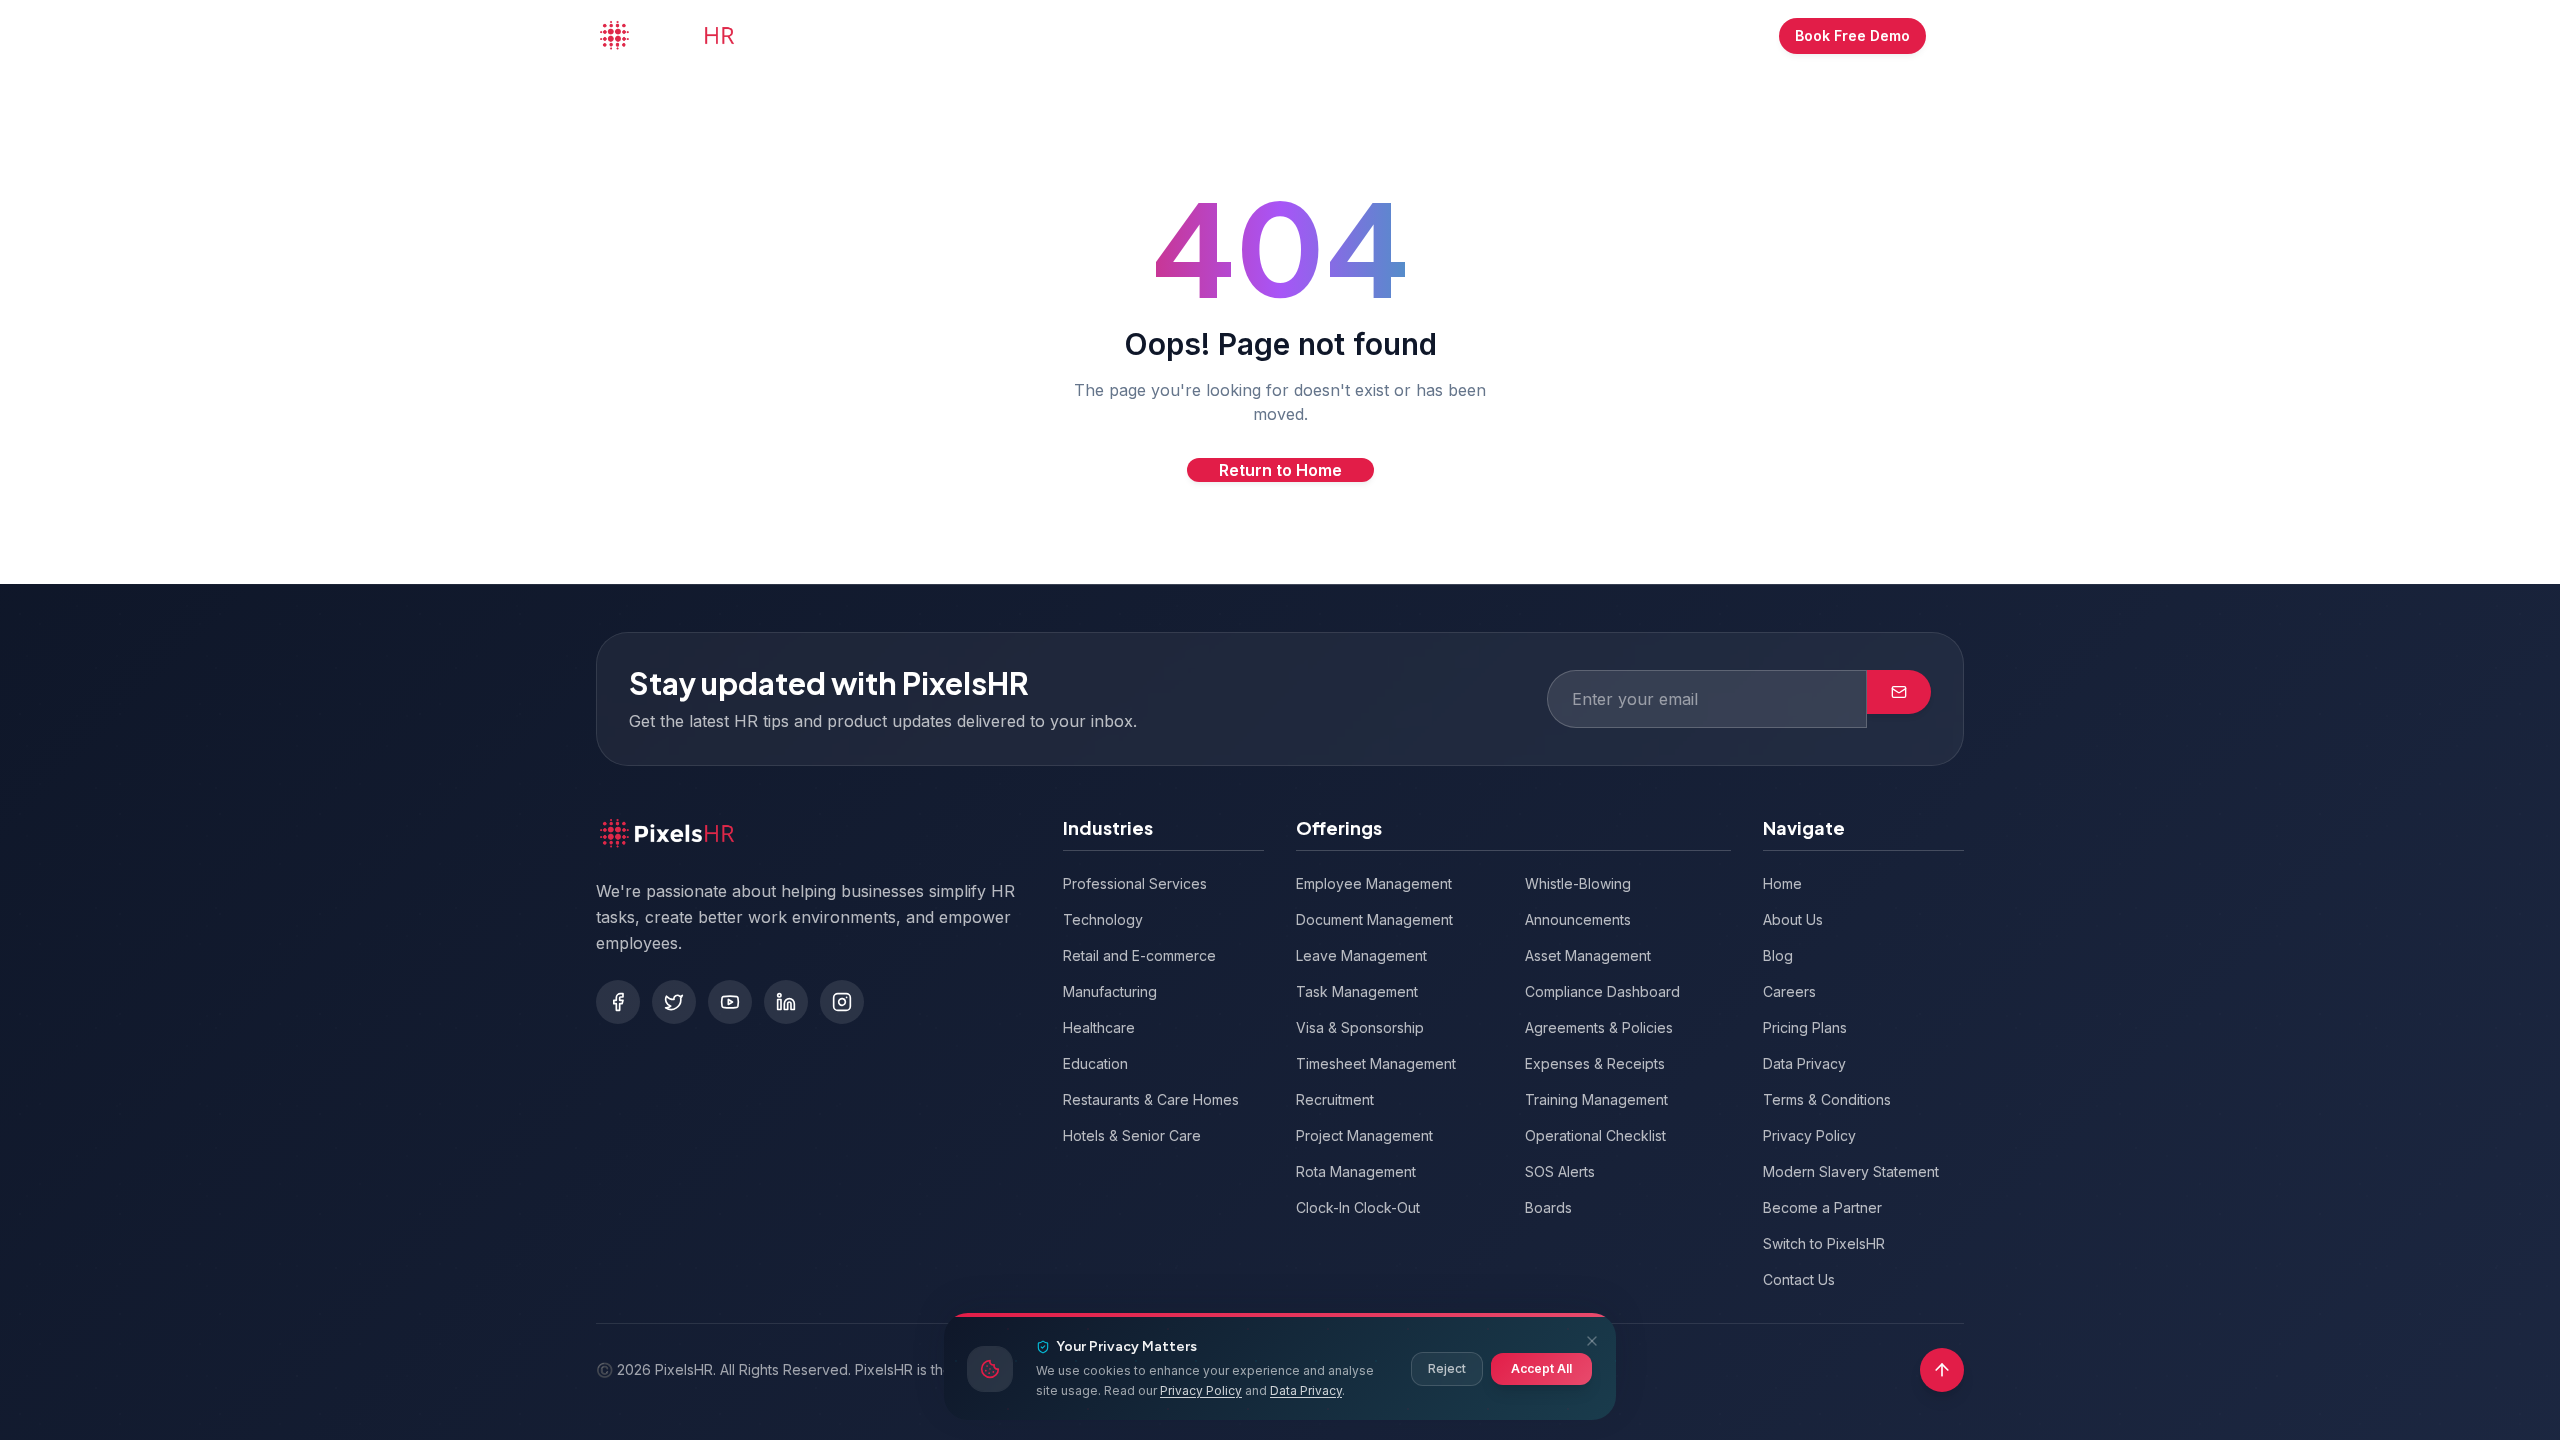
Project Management (1364, 1135)
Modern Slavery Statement (1851, 1171)
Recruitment (1335, 1099)
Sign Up (1722, 35)
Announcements (1578, 919)
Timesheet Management (1376, 1063)
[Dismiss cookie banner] (1592, 1341)
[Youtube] (730, 1002)
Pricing (1200, 35)
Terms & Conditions (1827, 1099)
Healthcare (1099, 1027)
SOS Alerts (1560, 1171)
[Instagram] (842, 1002)
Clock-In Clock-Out (1358, 1207)
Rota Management (1356, 1171)
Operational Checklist (1595, 1135)
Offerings (961, 35)
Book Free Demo (1852, 35)
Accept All (1541, 1368)
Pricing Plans (1805, 1027)
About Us (1358, 35)
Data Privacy (1306, 1390)
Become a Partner (1822, 1207)
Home (872, 35)
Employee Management (1374, 883)
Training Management (1596, 1099)
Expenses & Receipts (1595, 1063)
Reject (1447, 1368)
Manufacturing (1110, 991)
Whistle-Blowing (1578, 883)
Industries (1085, 35)
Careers (1789, 991)
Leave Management (1361, 955)
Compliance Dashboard (1602, 991)
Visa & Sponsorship (1360, 1027)
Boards (1548, 1207)
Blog (1275, 35)
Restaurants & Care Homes (1151, 1099)
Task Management (1357, 991)
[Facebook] (618, 1002)
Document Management (1374, 919)
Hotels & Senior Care (1132, 1135)
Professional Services (1135, 883)
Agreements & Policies (1599, 1027)
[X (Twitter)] (674, 1002)
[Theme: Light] (1951, 36)
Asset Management (1588, 955)
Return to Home (1280, 470)
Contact (1453, 35)
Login (1629, 35)
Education (1095, 1063)
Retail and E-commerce (1139, 955)
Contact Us (1799, 1279)
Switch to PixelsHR (1824, 1243)
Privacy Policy (1201, 1390)
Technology (1103, 919)
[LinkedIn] (786, 1002)
